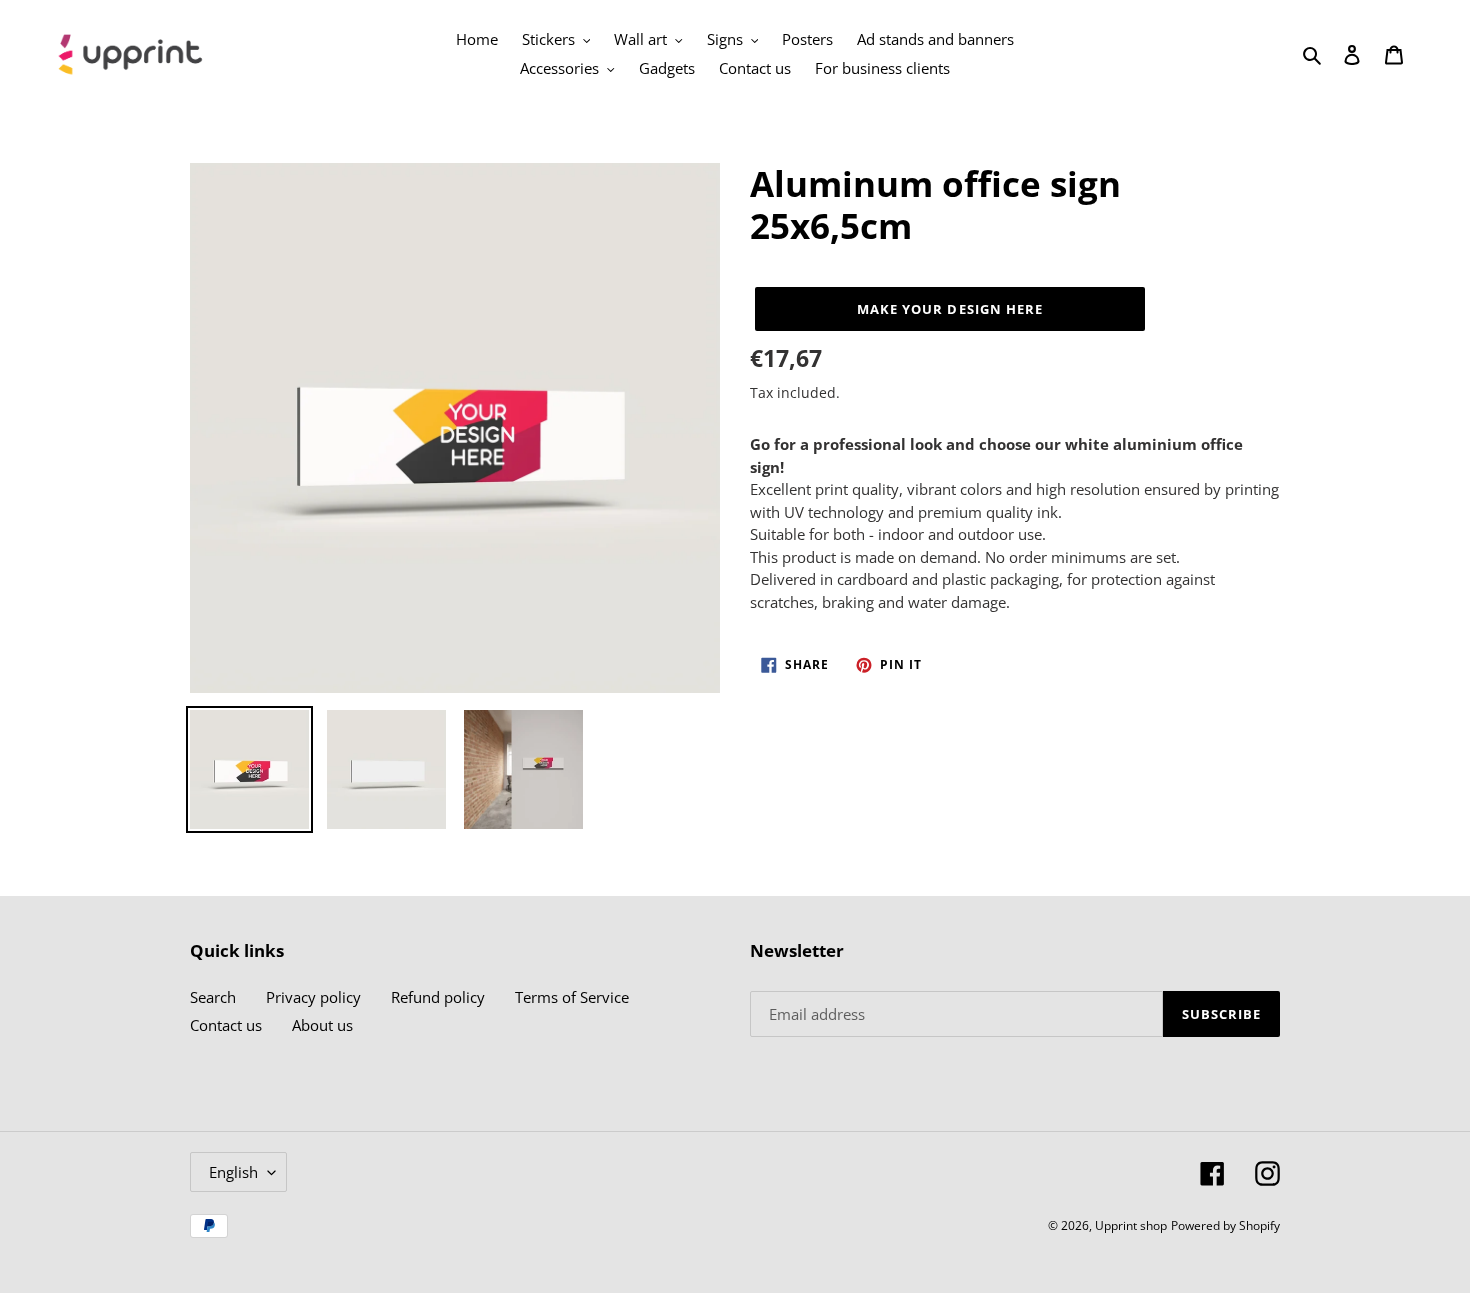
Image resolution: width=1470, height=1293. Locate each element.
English (233, 1172)
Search (213, 997)
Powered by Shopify (1225, 1225)
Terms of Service (572, 997)
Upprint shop (1131, 1225)
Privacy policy (313, 997)
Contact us (226, 1025)
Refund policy (438, 997)
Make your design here (950, 309)
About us (322, 1025)
